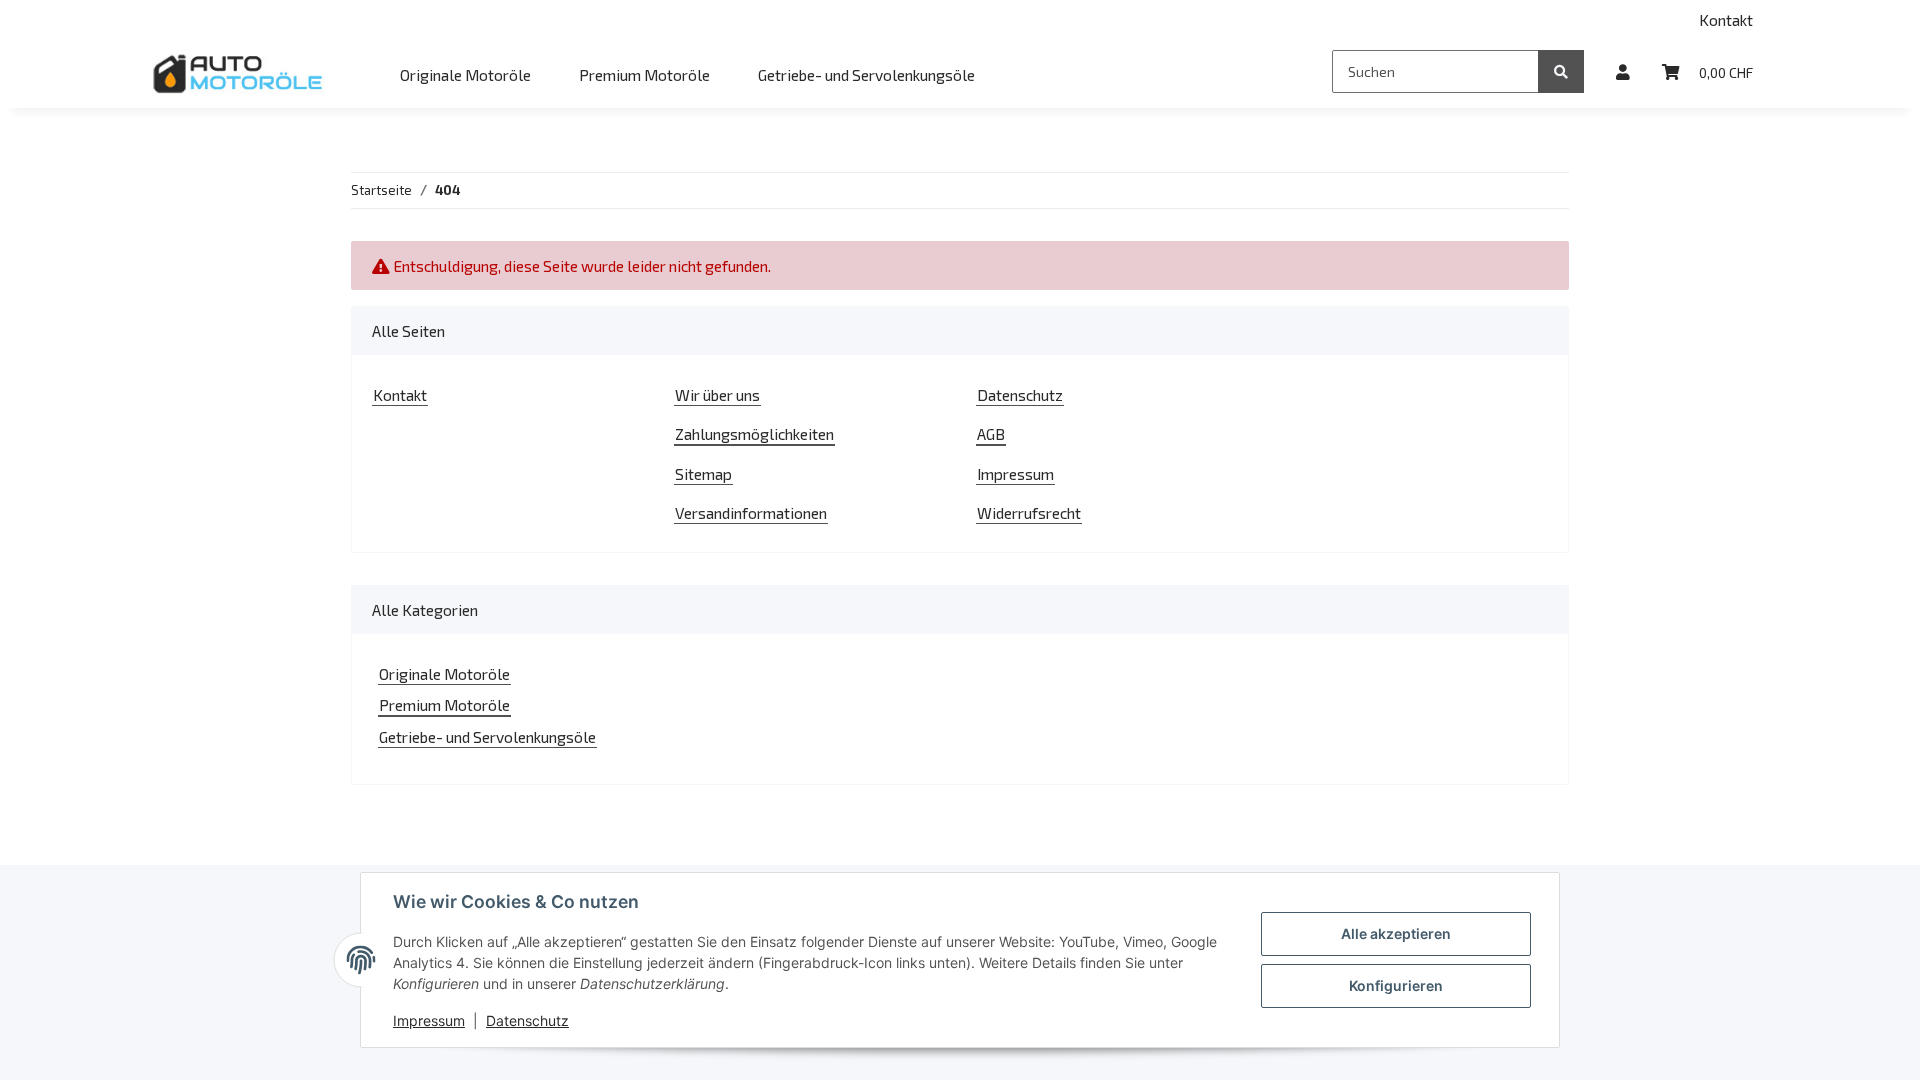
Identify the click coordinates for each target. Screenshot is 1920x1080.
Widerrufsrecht (1029, 512)
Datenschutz (1020, 394)
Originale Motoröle (444, 673)
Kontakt (1726, 19)
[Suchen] (1561, 71)
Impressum (1015, 473)
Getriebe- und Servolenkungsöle (487, 736)
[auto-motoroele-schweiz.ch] (239, 73)
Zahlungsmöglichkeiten (754, 433)
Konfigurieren (1396, 985)
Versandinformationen (751, 512)
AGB (991, 433)
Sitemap (703, 473)
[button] (1623, 71)
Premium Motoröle (444, 704)
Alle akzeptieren (1396, 933)
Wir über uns (717, 394)
